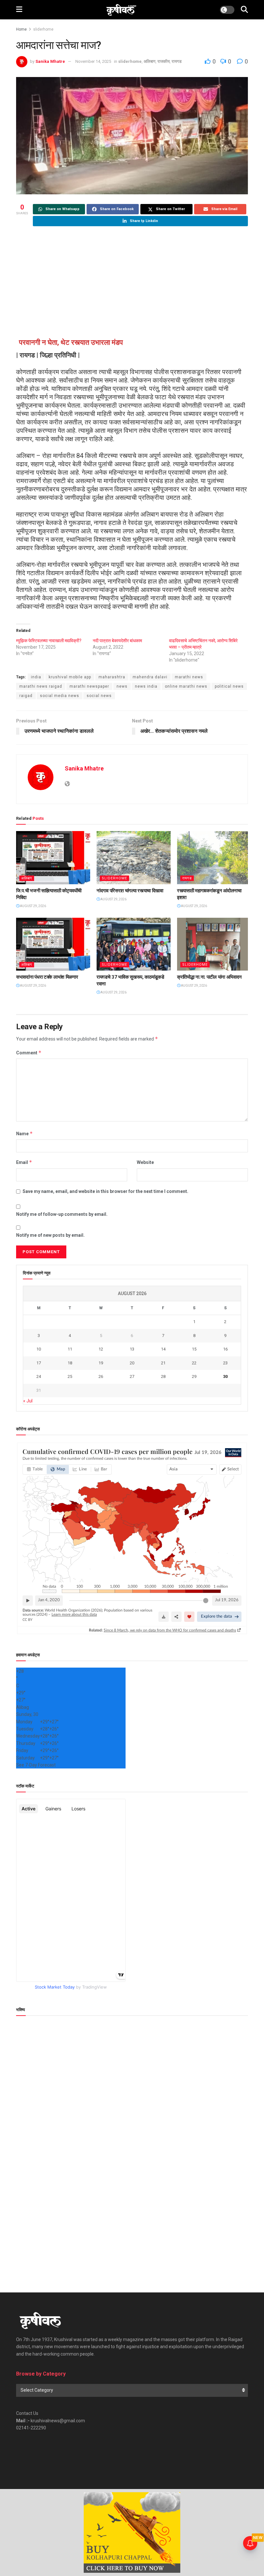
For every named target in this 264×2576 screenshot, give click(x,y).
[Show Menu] (19, 10)
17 (39, 1363)
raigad (26, 696)
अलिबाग (150, 61)
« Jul (28, 1401)
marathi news (189, 677)
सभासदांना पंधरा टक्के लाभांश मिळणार (47, 977)
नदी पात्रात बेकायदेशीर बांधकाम (117, 641)
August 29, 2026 (33, 906)
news (122, 686)
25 (70, 1376)
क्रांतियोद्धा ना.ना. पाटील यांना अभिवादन (209, 977)
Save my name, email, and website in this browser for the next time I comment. (105, 1191)
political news (229, 686)
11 (70, 1349)
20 (132, 1363)
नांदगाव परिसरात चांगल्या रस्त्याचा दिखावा (130, 891)
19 (101, 1363)
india (36, 677)
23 (225, 1363)
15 (194, 1349)
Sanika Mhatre (50, 61)
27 (132, 1376)
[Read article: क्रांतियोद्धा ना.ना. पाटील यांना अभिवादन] (214, 944)
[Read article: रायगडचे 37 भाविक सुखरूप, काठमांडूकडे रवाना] (134, 944)
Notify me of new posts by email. (50, 1235)
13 (132, 1349)
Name (24, 1133)
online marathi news (186, 686)
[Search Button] (244, 10)
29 (194, 1376)
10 (39, 1349)
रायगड (177, 61)
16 (225, 1349)
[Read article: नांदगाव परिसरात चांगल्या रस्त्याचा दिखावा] (134, 857)
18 (70, 1363)
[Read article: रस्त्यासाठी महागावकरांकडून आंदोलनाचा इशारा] (214, 857)
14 (163, 1349)
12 (101, 1349)
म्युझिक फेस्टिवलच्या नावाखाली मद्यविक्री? (49, 641)
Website (145, 1162)
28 (163, 1376)
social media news (60, 696)
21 (163, 1363)
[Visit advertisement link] (132, 2532)
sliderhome (43, 29)
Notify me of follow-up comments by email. (62, 1214)
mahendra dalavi (150, 677)
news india (146, 686)
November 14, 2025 (93, 61)
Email (24, 1162)
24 (39, 1376)
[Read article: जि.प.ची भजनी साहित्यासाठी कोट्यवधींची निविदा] (53, 857)
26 (101, 1376)
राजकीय (164, 61)
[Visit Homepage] (121, 10)
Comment (29, 1053)
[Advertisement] (132, 283)
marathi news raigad (41, 686)
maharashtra (112, 677)
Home (21, 29)
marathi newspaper (89, 686)
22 (194, 1363)
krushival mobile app (70, 677)
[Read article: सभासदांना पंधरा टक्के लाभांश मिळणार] (53, 944)
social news (99, 696)
